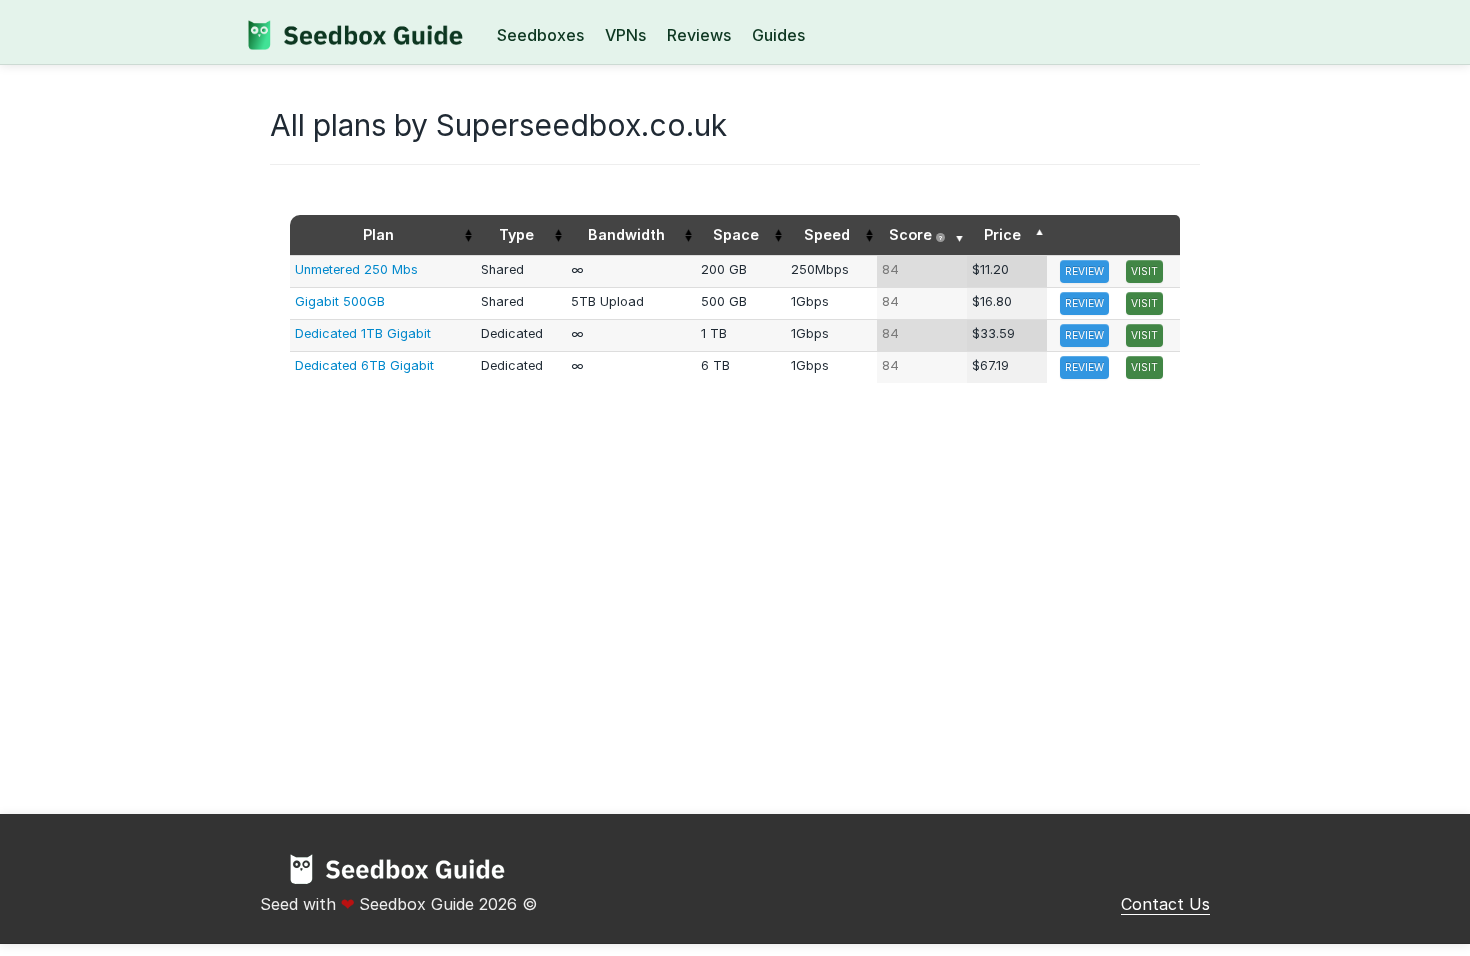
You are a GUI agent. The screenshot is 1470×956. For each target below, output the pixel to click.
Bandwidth (626, 234)
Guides (778, 35)
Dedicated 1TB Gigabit (363, 333)
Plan (378, 234)
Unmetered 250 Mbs (356, 269)
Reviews (699, 35)
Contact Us (1165, 904)
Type (516, 234)
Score (915, 234)
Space (736, 234)
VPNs (625, 35)
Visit (1144, 271)
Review (1084, 271)
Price (1002, 234)
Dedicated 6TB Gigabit (364, 365)
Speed (827, 234)
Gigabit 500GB (340, 301)
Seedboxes (540, 35)
